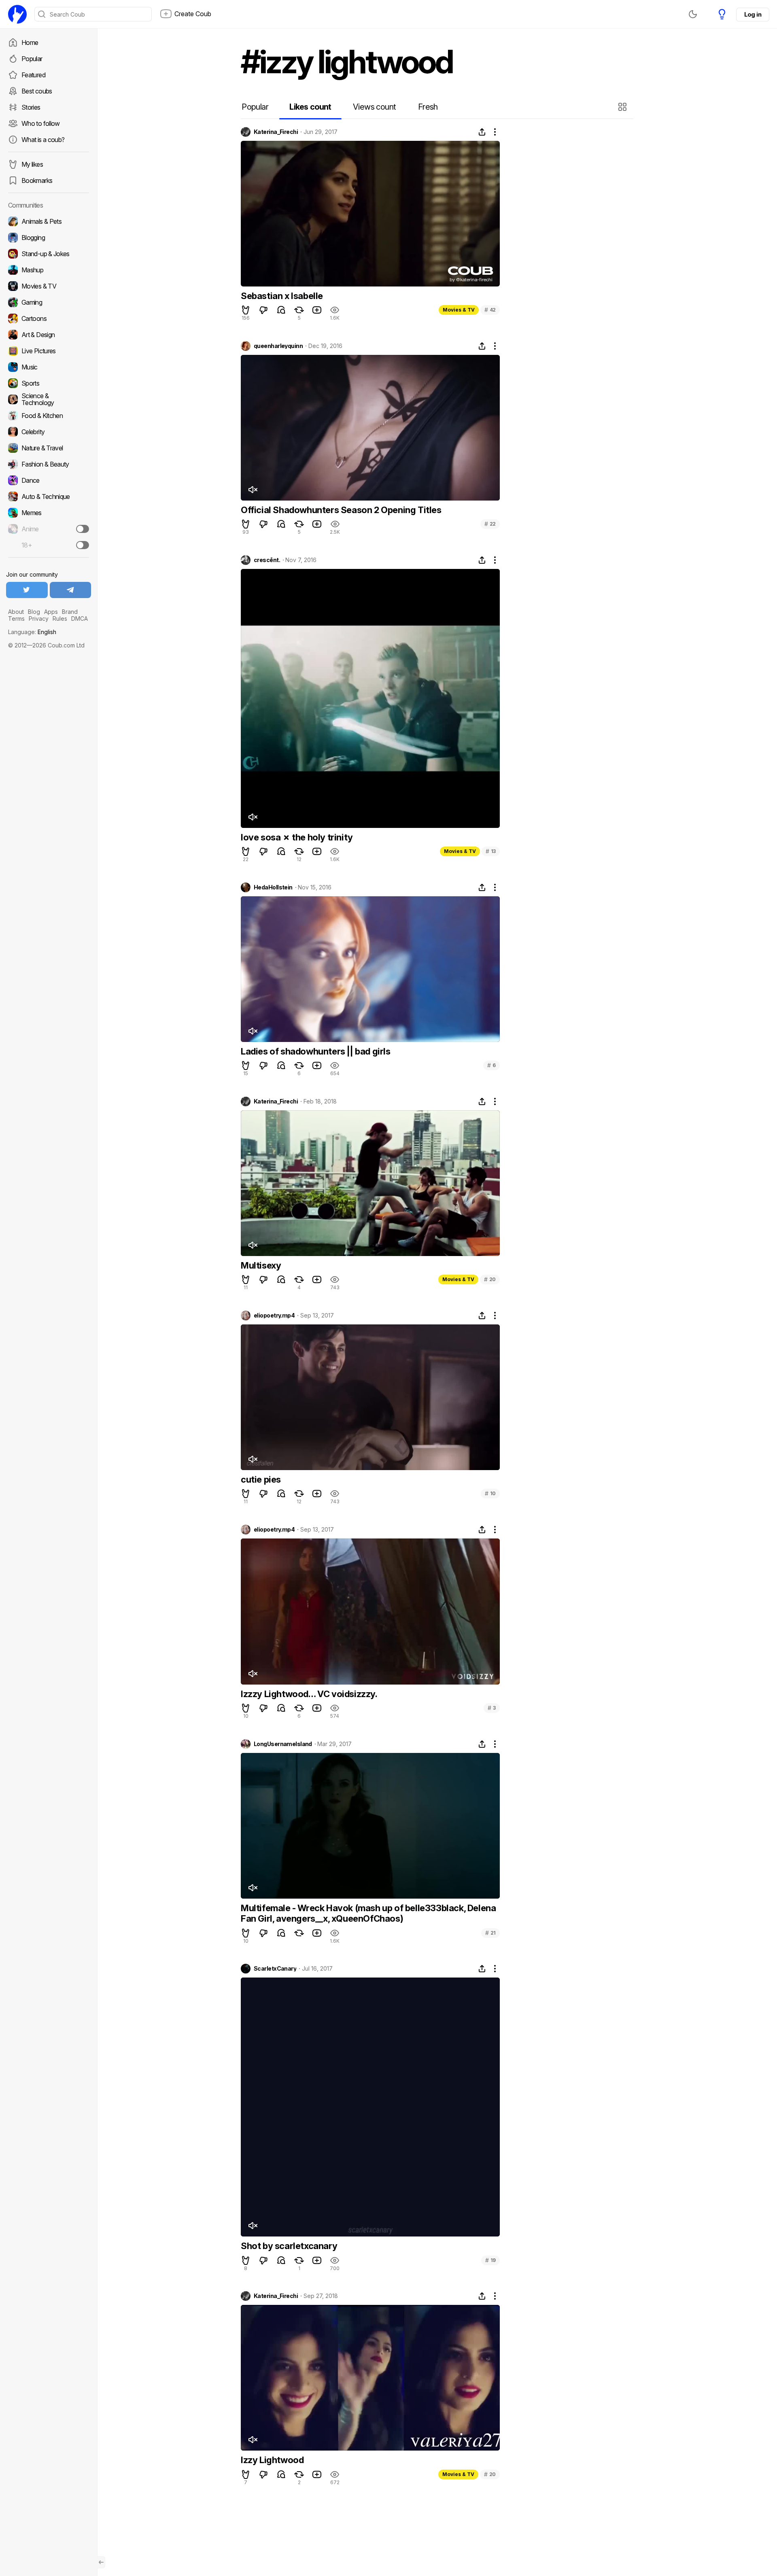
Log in (753, 14)
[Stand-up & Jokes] (49, 254)
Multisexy (261, 1265)
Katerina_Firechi (276, 132)
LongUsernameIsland (283, 1744)
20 (490, 1279)
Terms (16, 619)
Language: (32, 632)
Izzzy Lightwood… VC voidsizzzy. (309, 1694)
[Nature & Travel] (49, 448)
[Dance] (49, 480)
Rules (60, 619)
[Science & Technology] (49, 399)
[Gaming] (49, 302)
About (16, 612)
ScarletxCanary (275, 1969)
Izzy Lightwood (272, 2460)
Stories (31, 107)
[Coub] (17, 14)
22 (490, 524)
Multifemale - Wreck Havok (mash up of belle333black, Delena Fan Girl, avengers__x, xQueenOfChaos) (368, 1913)
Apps (51, 612)
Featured (33, 75)
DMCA (80, 619)
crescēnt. (267, 560)
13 (491, 851)
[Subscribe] (83, 529)
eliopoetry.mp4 (274, 1316)
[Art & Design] (49, 335)
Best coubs (37, 91)
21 (490, 1933)
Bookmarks (37, 180)
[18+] (83, 545)
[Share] (482, 132)
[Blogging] (49, 238)
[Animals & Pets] (49, 221)
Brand (70, 612)
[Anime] (49, 529)
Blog (34, 612)
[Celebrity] (49, 432)
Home (30, 42)
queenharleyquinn (278, 346)
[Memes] (49, 513)
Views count (374, 107)
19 (490, 2260)
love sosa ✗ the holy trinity (297, 837)
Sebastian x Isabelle (282, 296)
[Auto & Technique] (49, 497)
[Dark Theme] (693, 14)
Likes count (310, 107)
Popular (32, 59)
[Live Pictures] (49, 351)
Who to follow (41, 123)
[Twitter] (27, 590)
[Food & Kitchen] (49, 416)
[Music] (49, 367)
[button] (623, 107)
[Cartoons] (49, 318)
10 (490, 1493)
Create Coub (193, 14)
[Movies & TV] (49, 286)
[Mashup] (49, 270)
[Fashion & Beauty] (49, 464)
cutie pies (261, 1479)
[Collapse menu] (101, 2562)
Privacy (39, 619)
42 (490, 310)
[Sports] (49, 383)
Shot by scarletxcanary (289, 2246)
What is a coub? (43, 140)
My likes (32, 164)
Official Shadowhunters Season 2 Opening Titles (341, 510)
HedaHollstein (273, 887)
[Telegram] (71, 590)
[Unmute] (253, 490)
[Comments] (281, 310)
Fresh (428, 107)
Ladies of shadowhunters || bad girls (316, 1051)
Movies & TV (459, 310)
